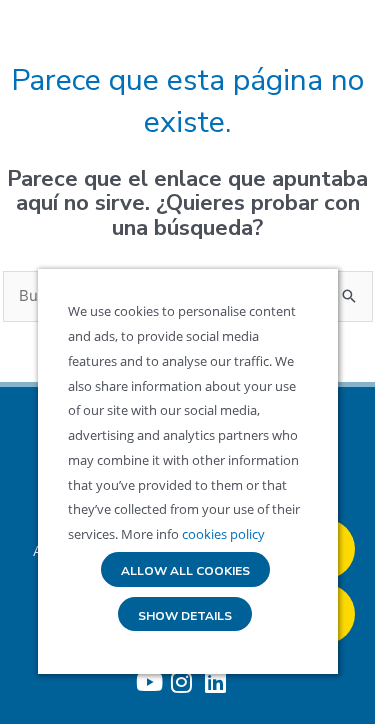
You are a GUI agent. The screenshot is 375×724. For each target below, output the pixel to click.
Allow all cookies (185, 571)
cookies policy (222, 534)
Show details (185, 616)
